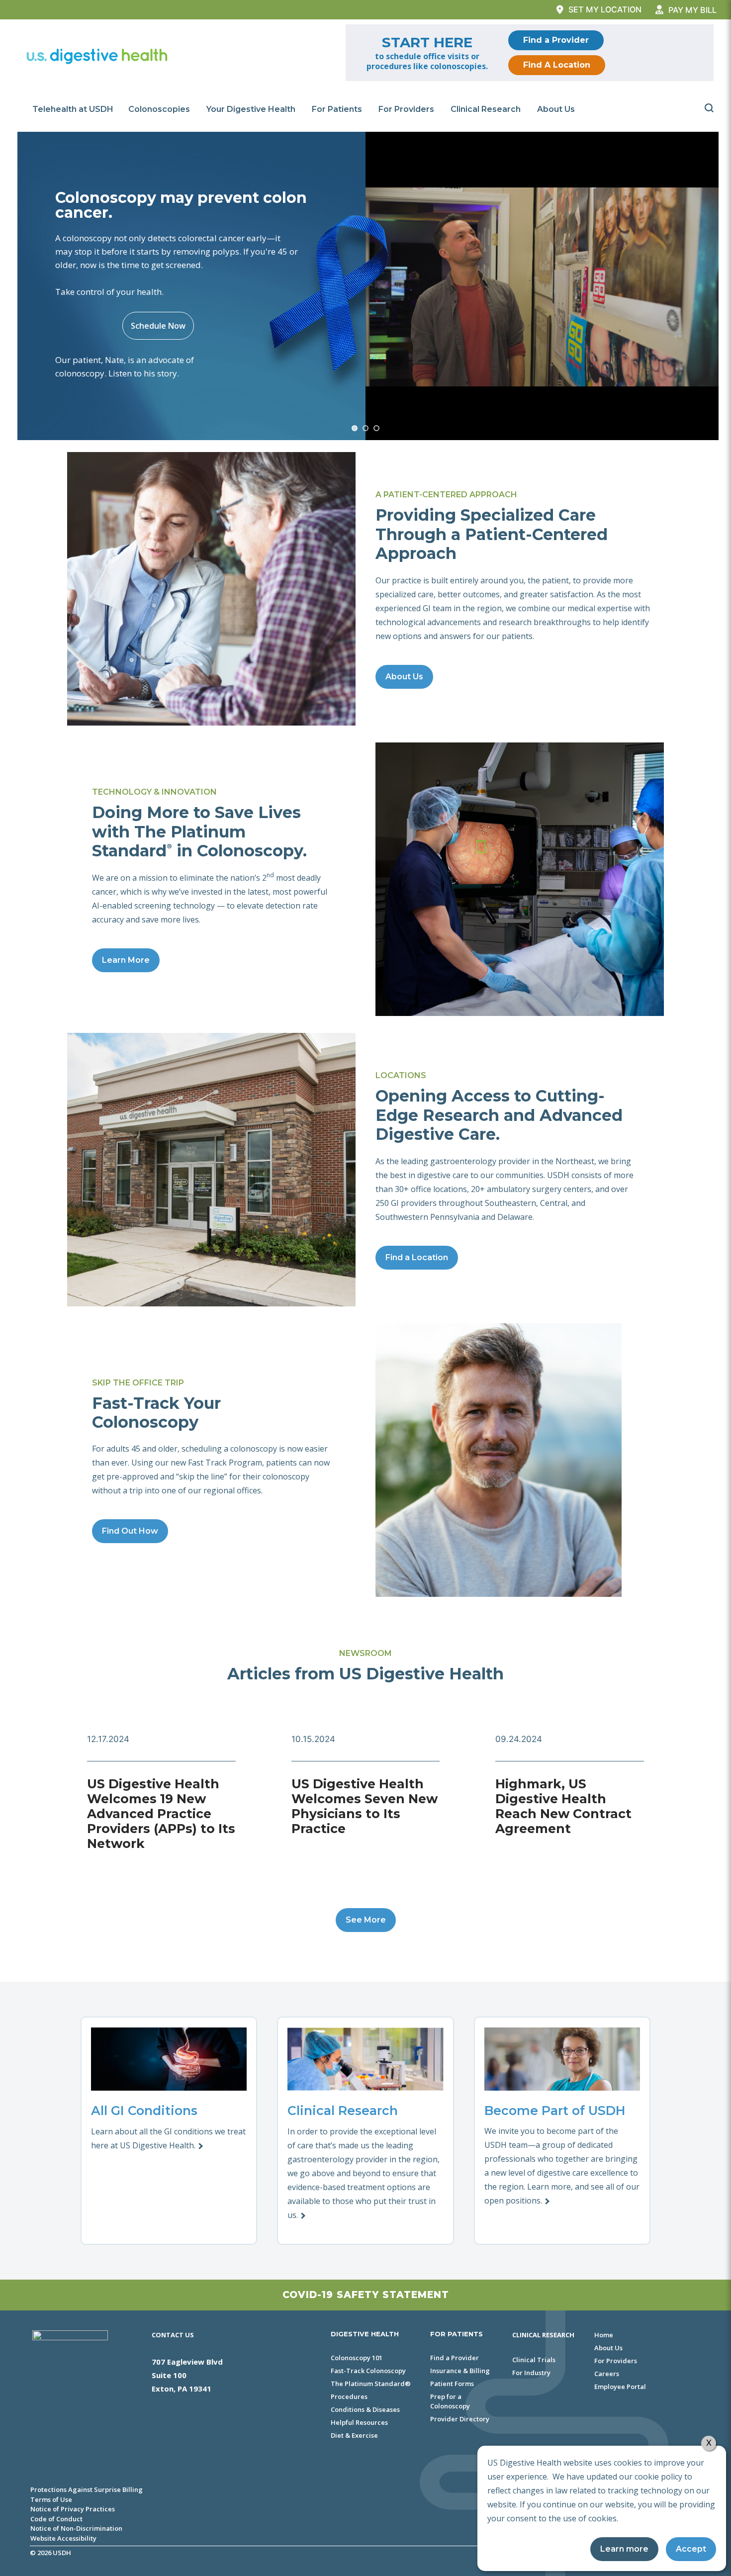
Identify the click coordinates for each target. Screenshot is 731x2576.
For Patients (337, 109)
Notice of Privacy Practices (73, 2509)
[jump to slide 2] (365, 428)
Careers (607, 2374)
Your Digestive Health (251, 109)
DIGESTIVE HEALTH (365, 2334)
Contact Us (173, 2335)
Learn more (624, 2549)
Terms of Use (51, 2499)
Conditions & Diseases (365, 2409)
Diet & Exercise (354, 2435)
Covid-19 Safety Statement (366, 2295)
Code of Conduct (56, 2519)
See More (366, 1920)
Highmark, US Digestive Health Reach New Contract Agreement (563, 1806)
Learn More (126, 960)
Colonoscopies (159, 109)
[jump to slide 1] (355, 428)
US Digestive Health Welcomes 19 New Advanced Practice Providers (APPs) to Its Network (161, 1814)
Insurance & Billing (460, 2371)
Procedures (349, 2396)
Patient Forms (452, 2384)
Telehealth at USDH (73, 109)
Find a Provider (556, 40)
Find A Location (557, 65)
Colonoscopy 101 (357, 2358)
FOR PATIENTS (457, 2334)
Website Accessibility (63, 2538)
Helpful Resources (359, 2422)
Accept (691, 2549)
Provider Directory (460, 2419)
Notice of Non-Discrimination (76, 2528)
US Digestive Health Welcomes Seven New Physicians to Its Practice (365, 1806)
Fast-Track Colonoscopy (368, 2371)
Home (604, 2335)
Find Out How (130, 1531)
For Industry (531, 2373)
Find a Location (417, 1257)
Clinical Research (486, 109)
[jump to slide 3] (376, 428)
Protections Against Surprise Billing (87, 2489)
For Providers (406, 109)
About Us (556, 109)
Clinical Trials (534, 2360)
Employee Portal (620, 2387)
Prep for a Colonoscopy (450, 2401)
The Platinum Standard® (371, 2384)
